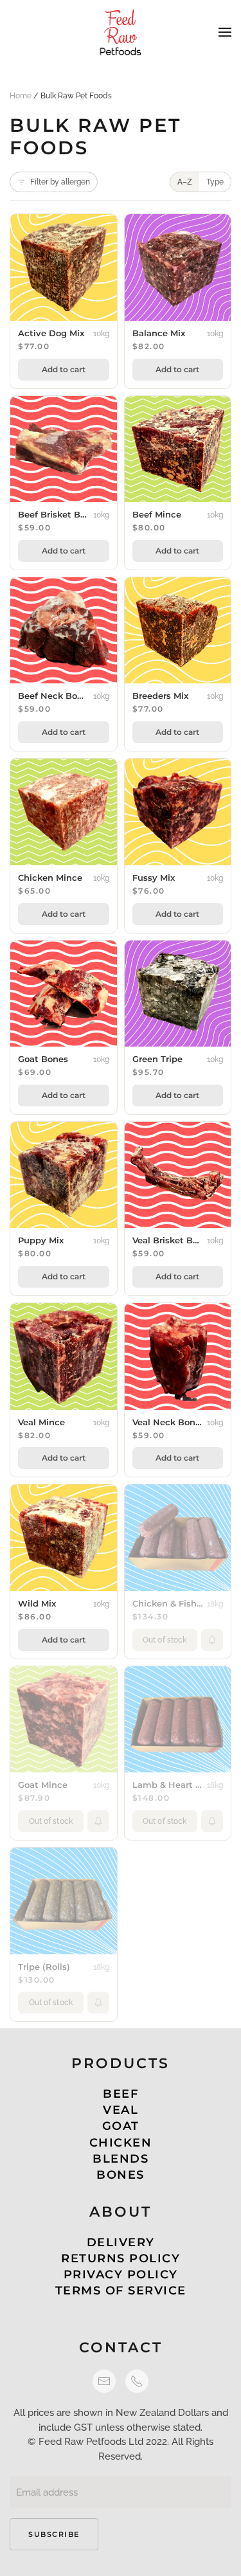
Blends (121, 2159)
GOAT (121, 2126)
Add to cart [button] (64, 369)
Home (21, 96)
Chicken (121, 2143)
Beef (121, 2094)
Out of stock (165, 1640)
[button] (225, 32)
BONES (121, 2175)
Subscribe (54, 2534)
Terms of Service (121, 2291)
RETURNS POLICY (121, 2258)
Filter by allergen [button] (60, 182)
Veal (121, 2110)
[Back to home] (121, 32)
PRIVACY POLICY (121, 2274)
